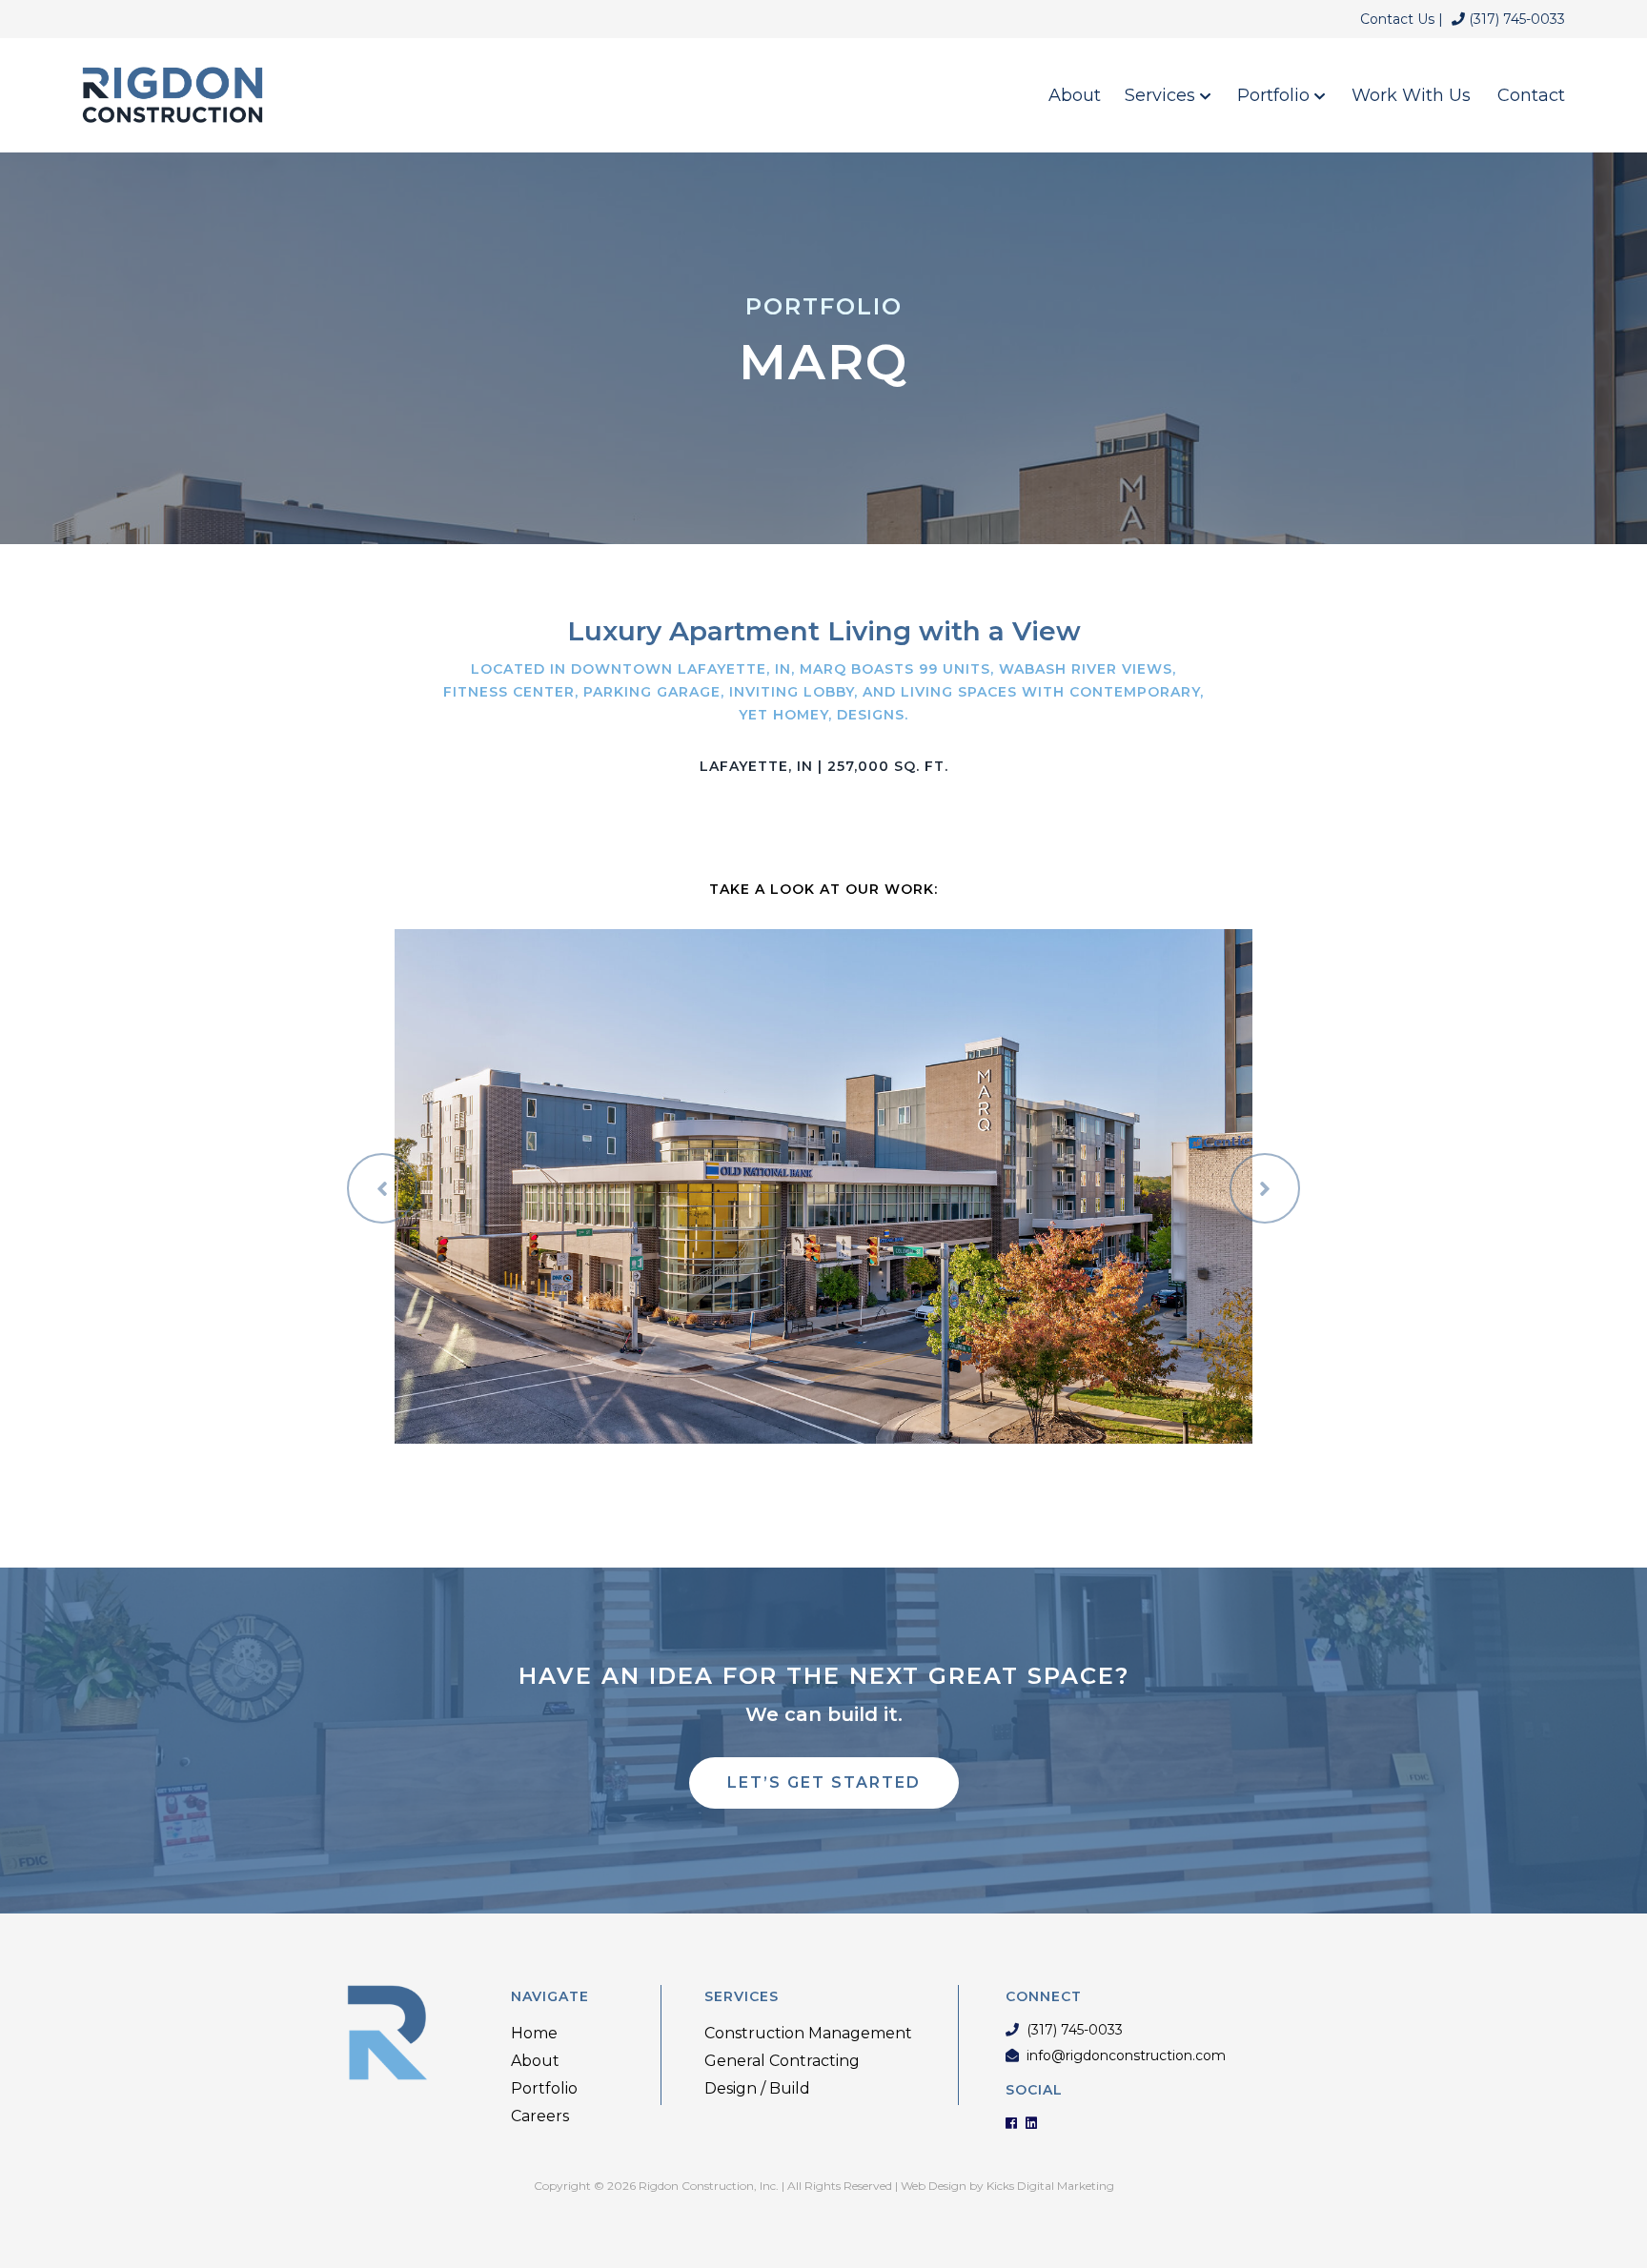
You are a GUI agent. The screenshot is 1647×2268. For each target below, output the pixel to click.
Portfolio (1276, 95)
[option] (823, 1186)
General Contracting (782, 2061)
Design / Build (757, 2088)
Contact (1531, 95)
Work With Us (1411, 95)
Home (534, 2033)
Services (1162, 95)
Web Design (934, 2186)
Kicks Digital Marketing (1050, 2186)
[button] (382, 1188)
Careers (540, 2116)
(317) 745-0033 (1515, 19)
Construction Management (808, 2033)
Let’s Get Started (824, 1782)
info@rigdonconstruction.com (1126, 2056)
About (1075, 95)
